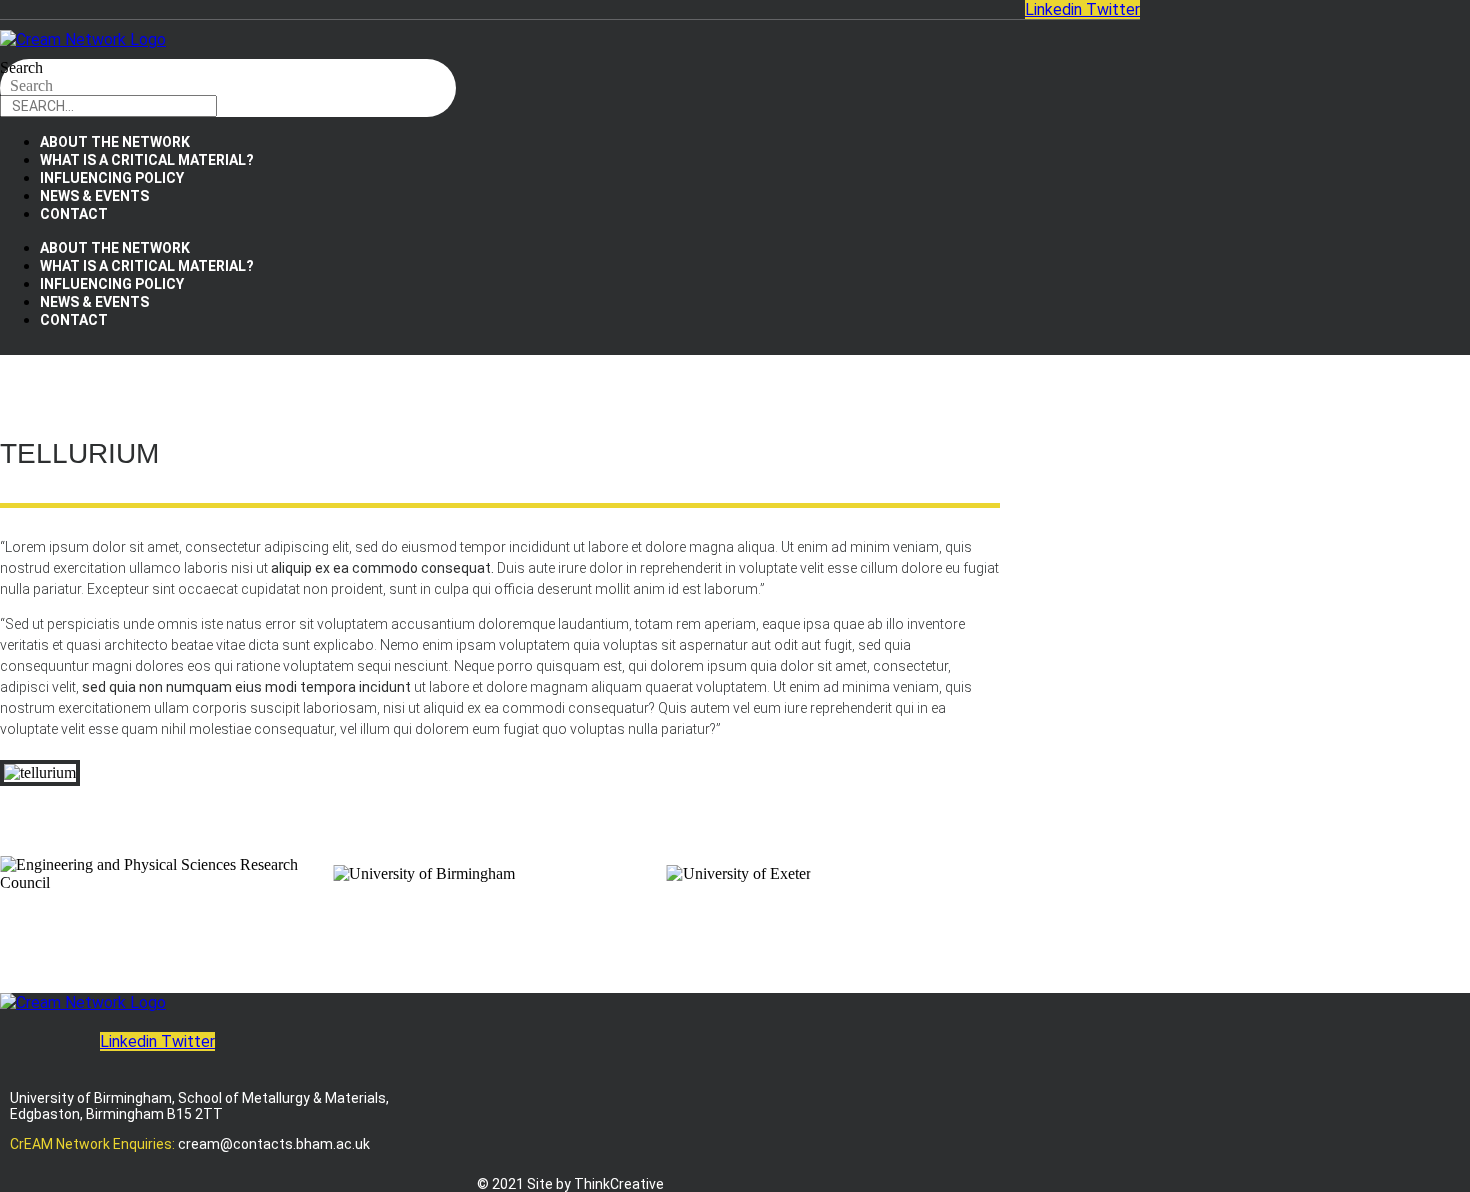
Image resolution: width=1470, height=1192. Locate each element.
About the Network (115, 142)
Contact (74, 214)
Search (21, 67)
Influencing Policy (112, 178)
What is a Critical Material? (147, 160)
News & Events (94, 196)
